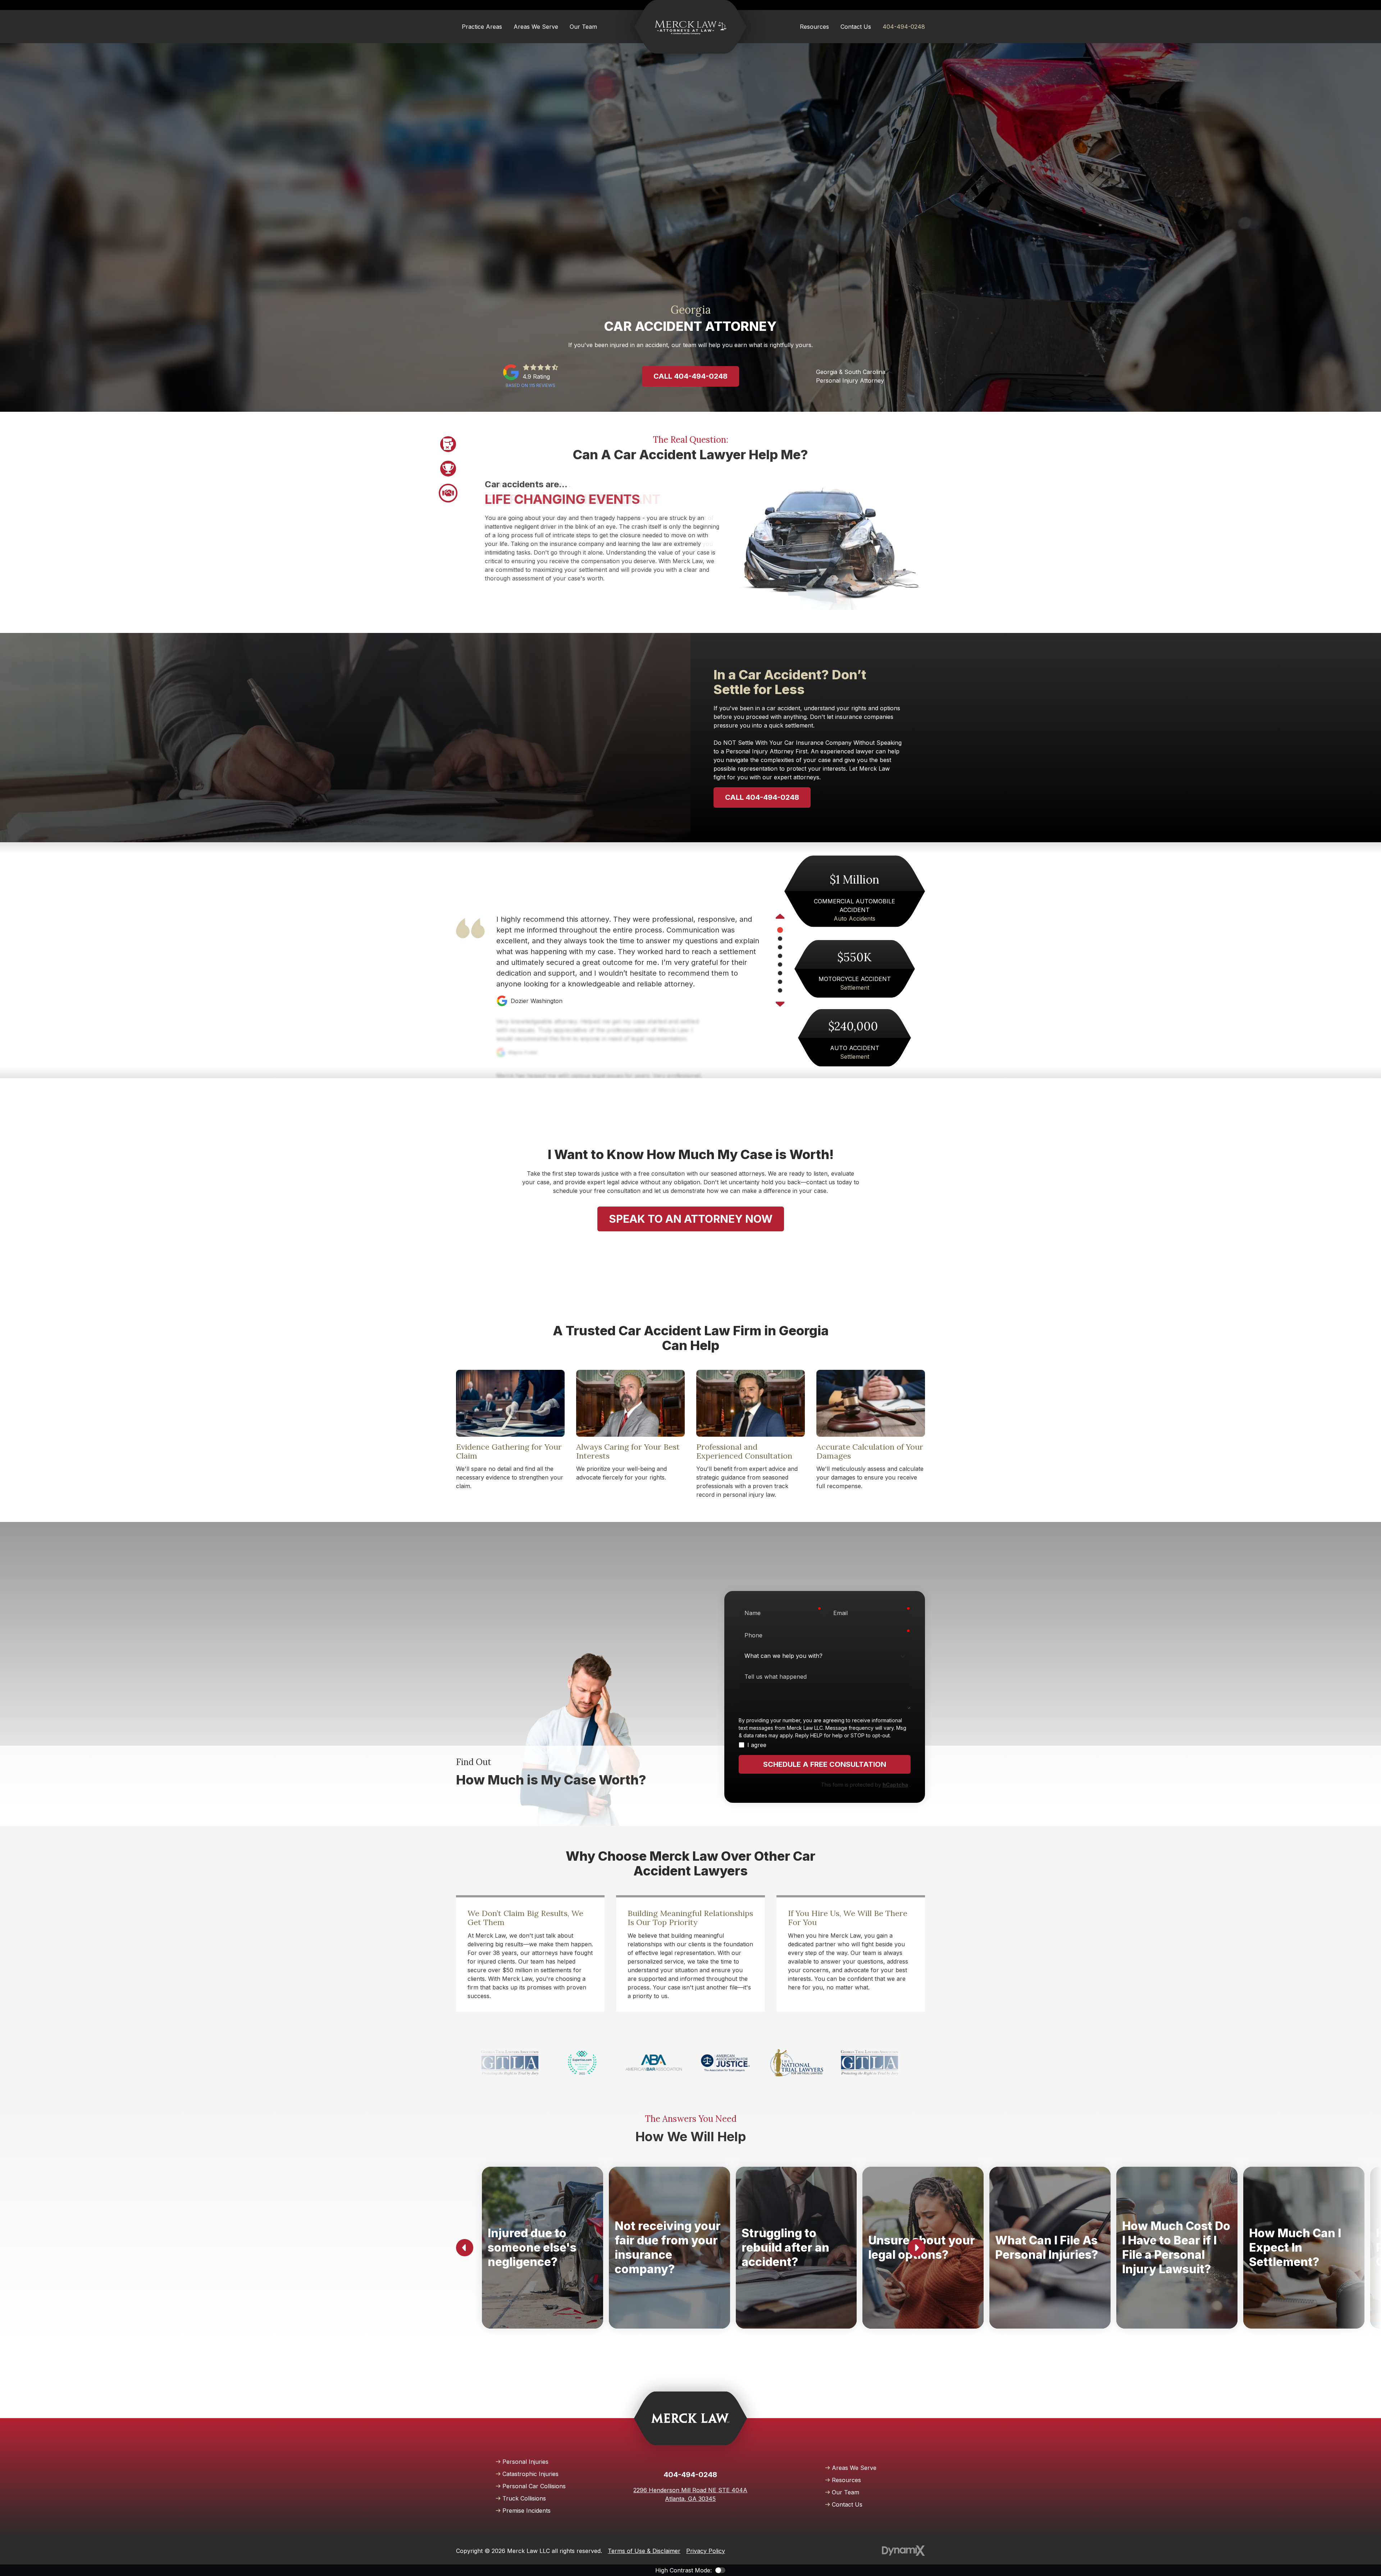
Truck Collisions (524, 2498)
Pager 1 (448, 444)
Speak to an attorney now (691, 1219)
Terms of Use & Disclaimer (644, 2551)
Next (780, 1003)
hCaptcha (895, 1785)
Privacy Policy (706, 2551)
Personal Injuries (525, 2462)
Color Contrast (720, 2570)
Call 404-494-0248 (690, 376)
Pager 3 (448, 493)
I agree (757, 1745)
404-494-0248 (904, 27)
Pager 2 (448, 469)
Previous (780, 917)
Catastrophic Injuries (530, 2474)
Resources (846, 2480)
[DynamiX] (903, 2551)
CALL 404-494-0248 (762, 797)
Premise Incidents (527, 2511)
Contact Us (847, 2504)
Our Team (846, 2492)
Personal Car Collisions (534, 2486)
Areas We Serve (854, 2468)
